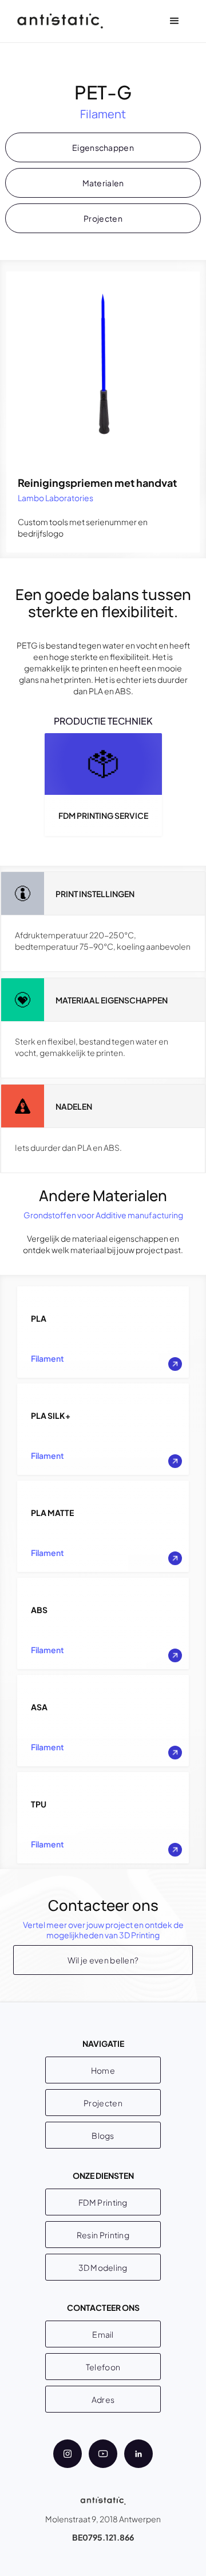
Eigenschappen (103, 147)
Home (103, 2070)
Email (103, 2334)
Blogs (103, 2135)
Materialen (103, 183)
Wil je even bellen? (103, 1960)
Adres (103, 2399)
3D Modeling (103, 2267)
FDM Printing (103, 2202)
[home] (57, 21)
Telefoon (103, 2367)
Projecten (103, 218)
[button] (175, 21)
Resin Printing (103, 2235)
